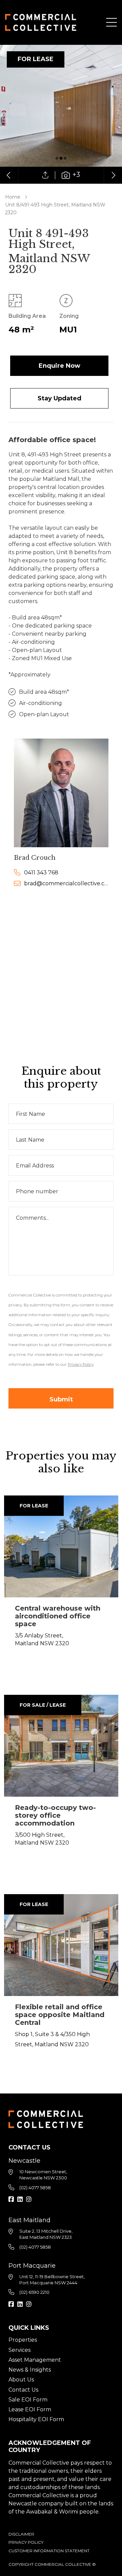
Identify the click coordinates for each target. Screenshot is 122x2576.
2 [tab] (61, 158)
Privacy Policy (26, 2542)
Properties (23, 2340)
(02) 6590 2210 (34, 2292)
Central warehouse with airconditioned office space (58, 1616)
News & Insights (30, 2370)
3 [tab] (65, 158)
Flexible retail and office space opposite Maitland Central (60, 2015)
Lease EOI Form (30, 2409)
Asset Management (35, 2360)
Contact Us (23, 2390)
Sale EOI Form (28, 2400)
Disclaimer (21, 2534)
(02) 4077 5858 (35, 2188)
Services (19, 2350)
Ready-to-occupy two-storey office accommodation (55, 1815)
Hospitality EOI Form (36, 2419)
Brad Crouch (35, 858)
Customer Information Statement (49, 2551)
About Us (21, 2380)
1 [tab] (57, 158)
